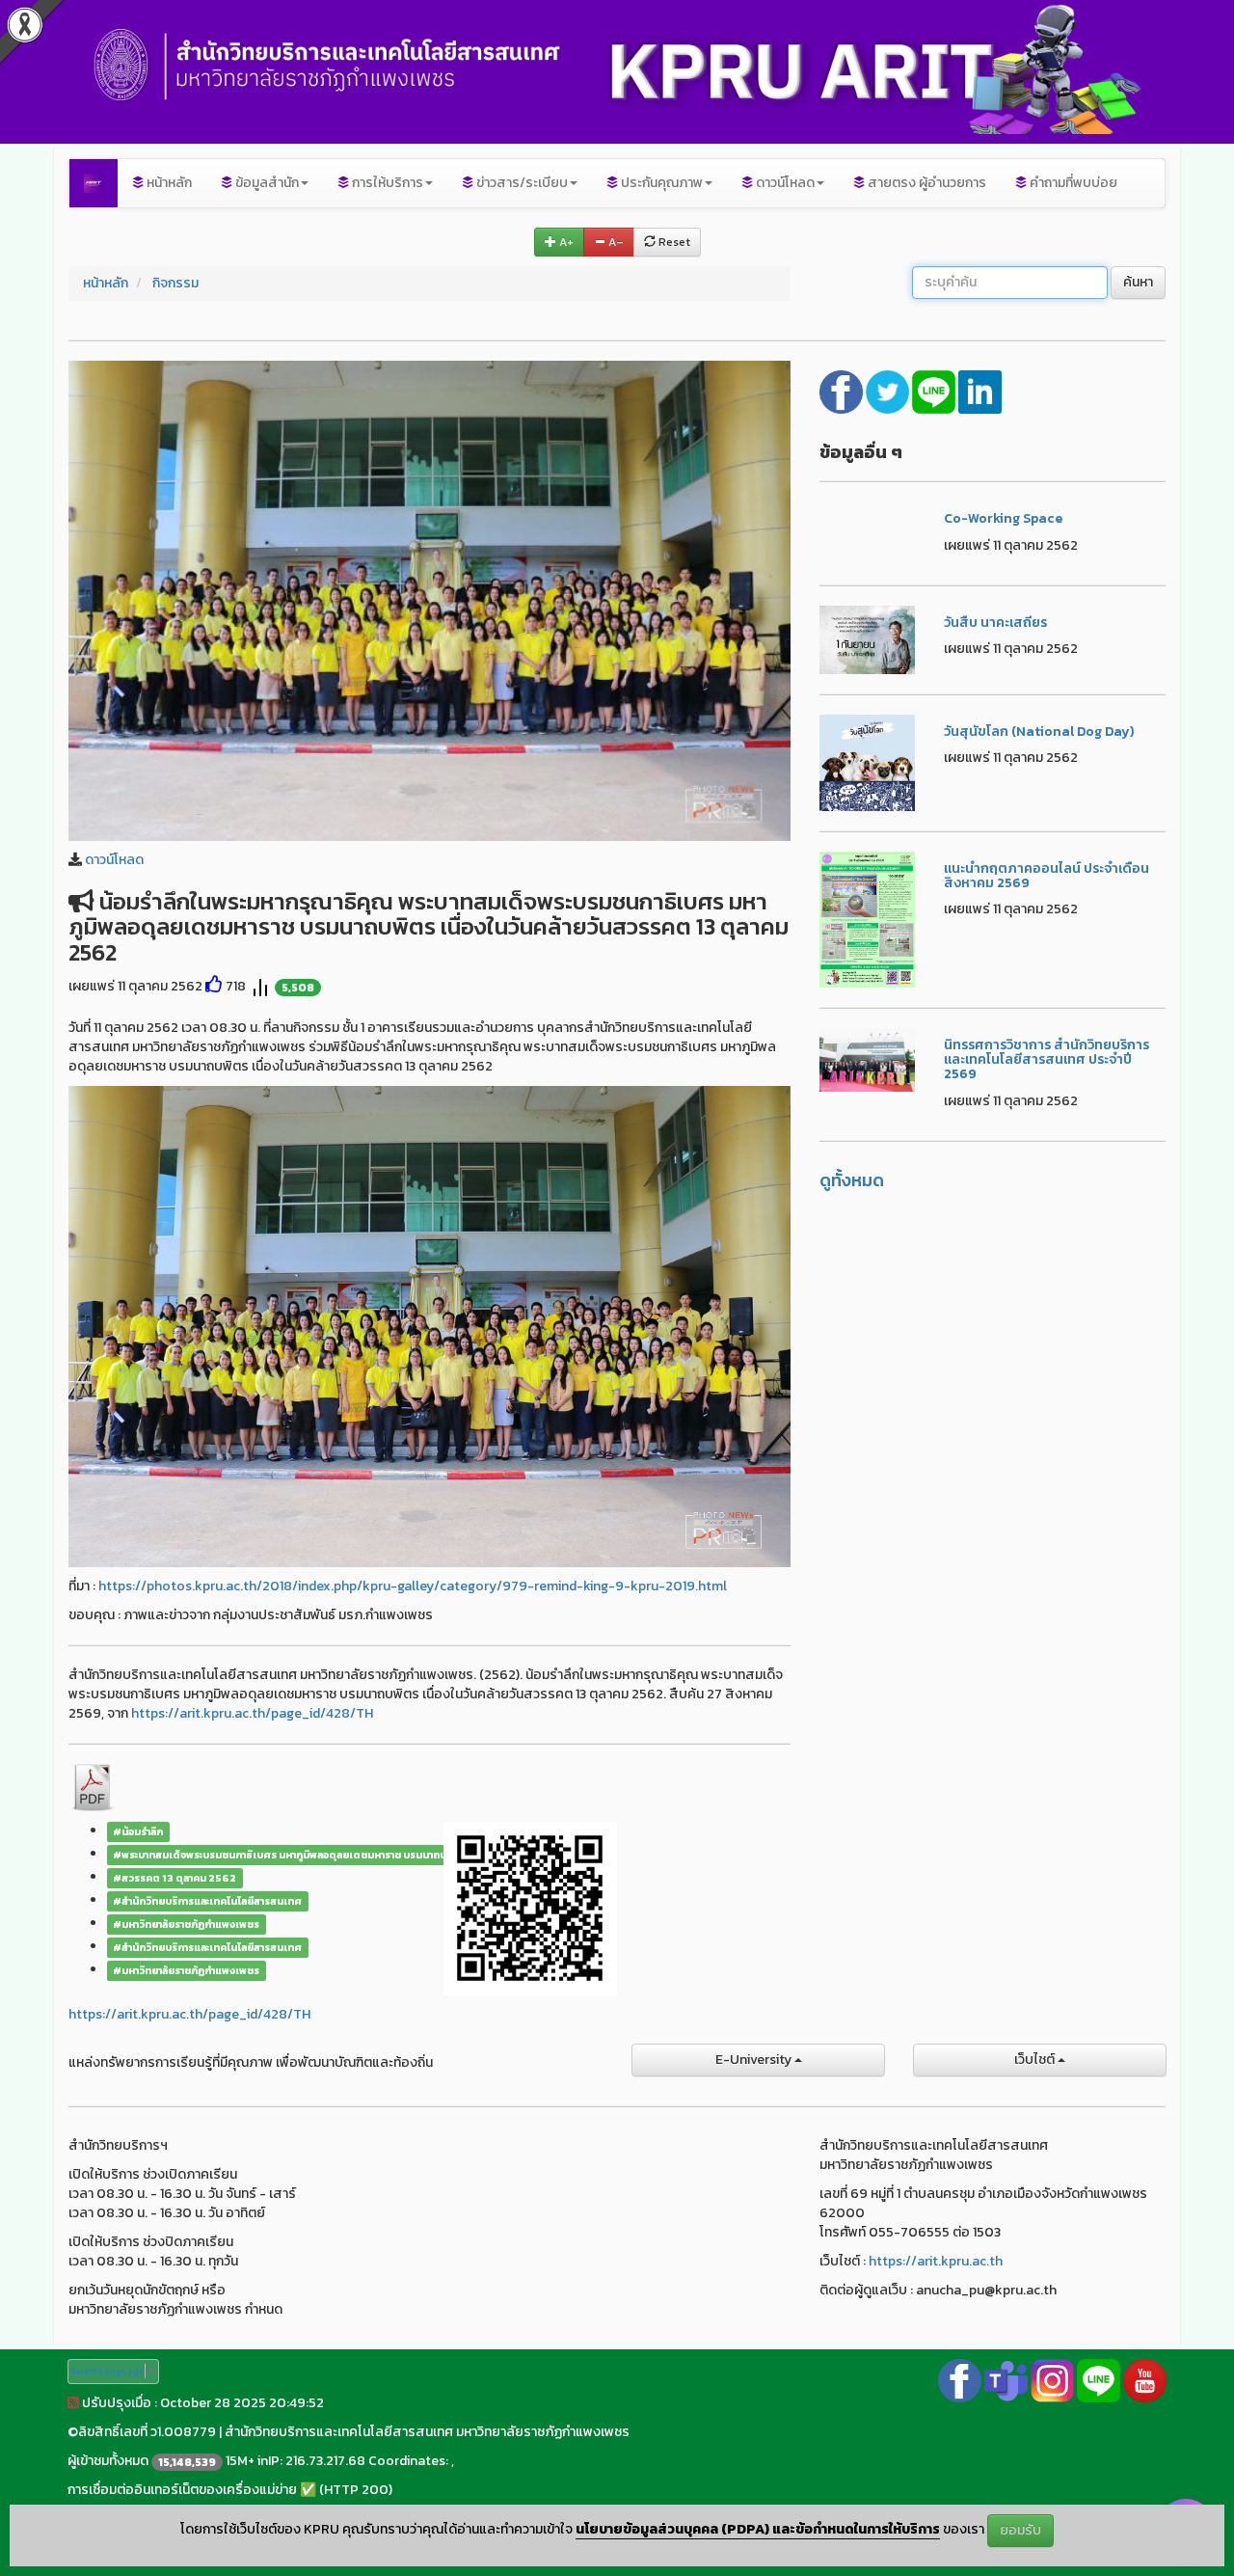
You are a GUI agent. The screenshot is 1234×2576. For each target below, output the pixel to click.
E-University (755, 2060)
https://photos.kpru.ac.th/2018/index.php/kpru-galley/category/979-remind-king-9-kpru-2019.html (413, 1586)
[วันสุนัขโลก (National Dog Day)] (868, 761)
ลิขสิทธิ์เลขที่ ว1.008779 (147, 2432)
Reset (673, 242)
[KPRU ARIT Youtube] (1145, 2380)
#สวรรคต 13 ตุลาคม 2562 (174, 1878)
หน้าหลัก (168, 183)
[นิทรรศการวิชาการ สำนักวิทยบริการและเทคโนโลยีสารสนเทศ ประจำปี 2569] (868, 1058)
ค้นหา (1138, 282)
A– (615, 242)
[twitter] (889, 390)
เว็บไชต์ (1036, 2060)
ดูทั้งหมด (852, 1180)
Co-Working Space (1003, 518)
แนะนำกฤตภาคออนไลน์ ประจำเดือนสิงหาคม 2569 (1046, 876)
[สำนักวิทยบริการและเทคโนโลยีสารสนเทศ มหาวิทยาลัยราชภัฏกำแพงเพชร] (94, 183)
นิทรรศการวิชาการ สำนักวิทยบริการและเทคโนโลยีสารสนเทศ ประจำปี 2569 (1046, 1060)
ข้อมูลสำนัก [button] (266, 183)
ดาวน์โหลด (114, 860)
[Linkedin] (980, 390)
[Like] (214, 986)
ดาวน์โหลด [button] (784, 183)
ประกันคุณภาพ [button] (660, 183)
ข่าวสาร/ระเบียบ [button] (521, 183)
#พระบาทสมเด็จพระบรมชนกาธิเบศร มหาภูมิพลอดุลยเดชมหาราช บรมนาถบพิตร (290, 1855)
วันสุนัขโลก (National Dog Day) (1039, 732)
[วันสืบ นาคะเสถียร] (868, 639)
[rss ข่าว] (73, 2403)
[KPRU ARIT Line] (1099, 2380)
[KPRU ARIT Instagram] (1052, 2380)
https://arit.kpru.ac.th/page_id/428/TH (252, 1713)
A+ (565, 242)
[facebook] (843, 390)
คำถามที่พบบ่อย (1072, 183)
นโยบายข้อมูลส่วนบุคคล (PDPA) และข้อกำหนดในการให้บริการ (758, 2530)
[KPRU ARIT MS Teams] (1006, 2380)
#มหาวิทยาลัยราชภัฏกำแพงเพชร (186, 1924)
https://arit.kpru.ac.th (936, 2261)
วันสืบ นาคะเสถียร (995, 623)
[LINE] (935, 390)
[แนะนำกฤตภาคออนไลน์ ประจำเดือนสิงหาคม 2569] (868, 918)
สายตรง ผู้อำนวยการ (925, 183)
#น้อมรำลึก (138, 1831)
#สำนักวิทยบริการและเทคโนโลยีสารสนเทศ (207, 1901)
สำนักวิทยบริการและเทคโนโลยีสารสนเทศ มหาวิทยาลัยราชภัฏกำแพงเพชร (427, 2432)
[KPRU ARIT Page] (960, 2380)
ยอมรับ (1020, 2530)
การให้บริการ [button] (386, 183)
